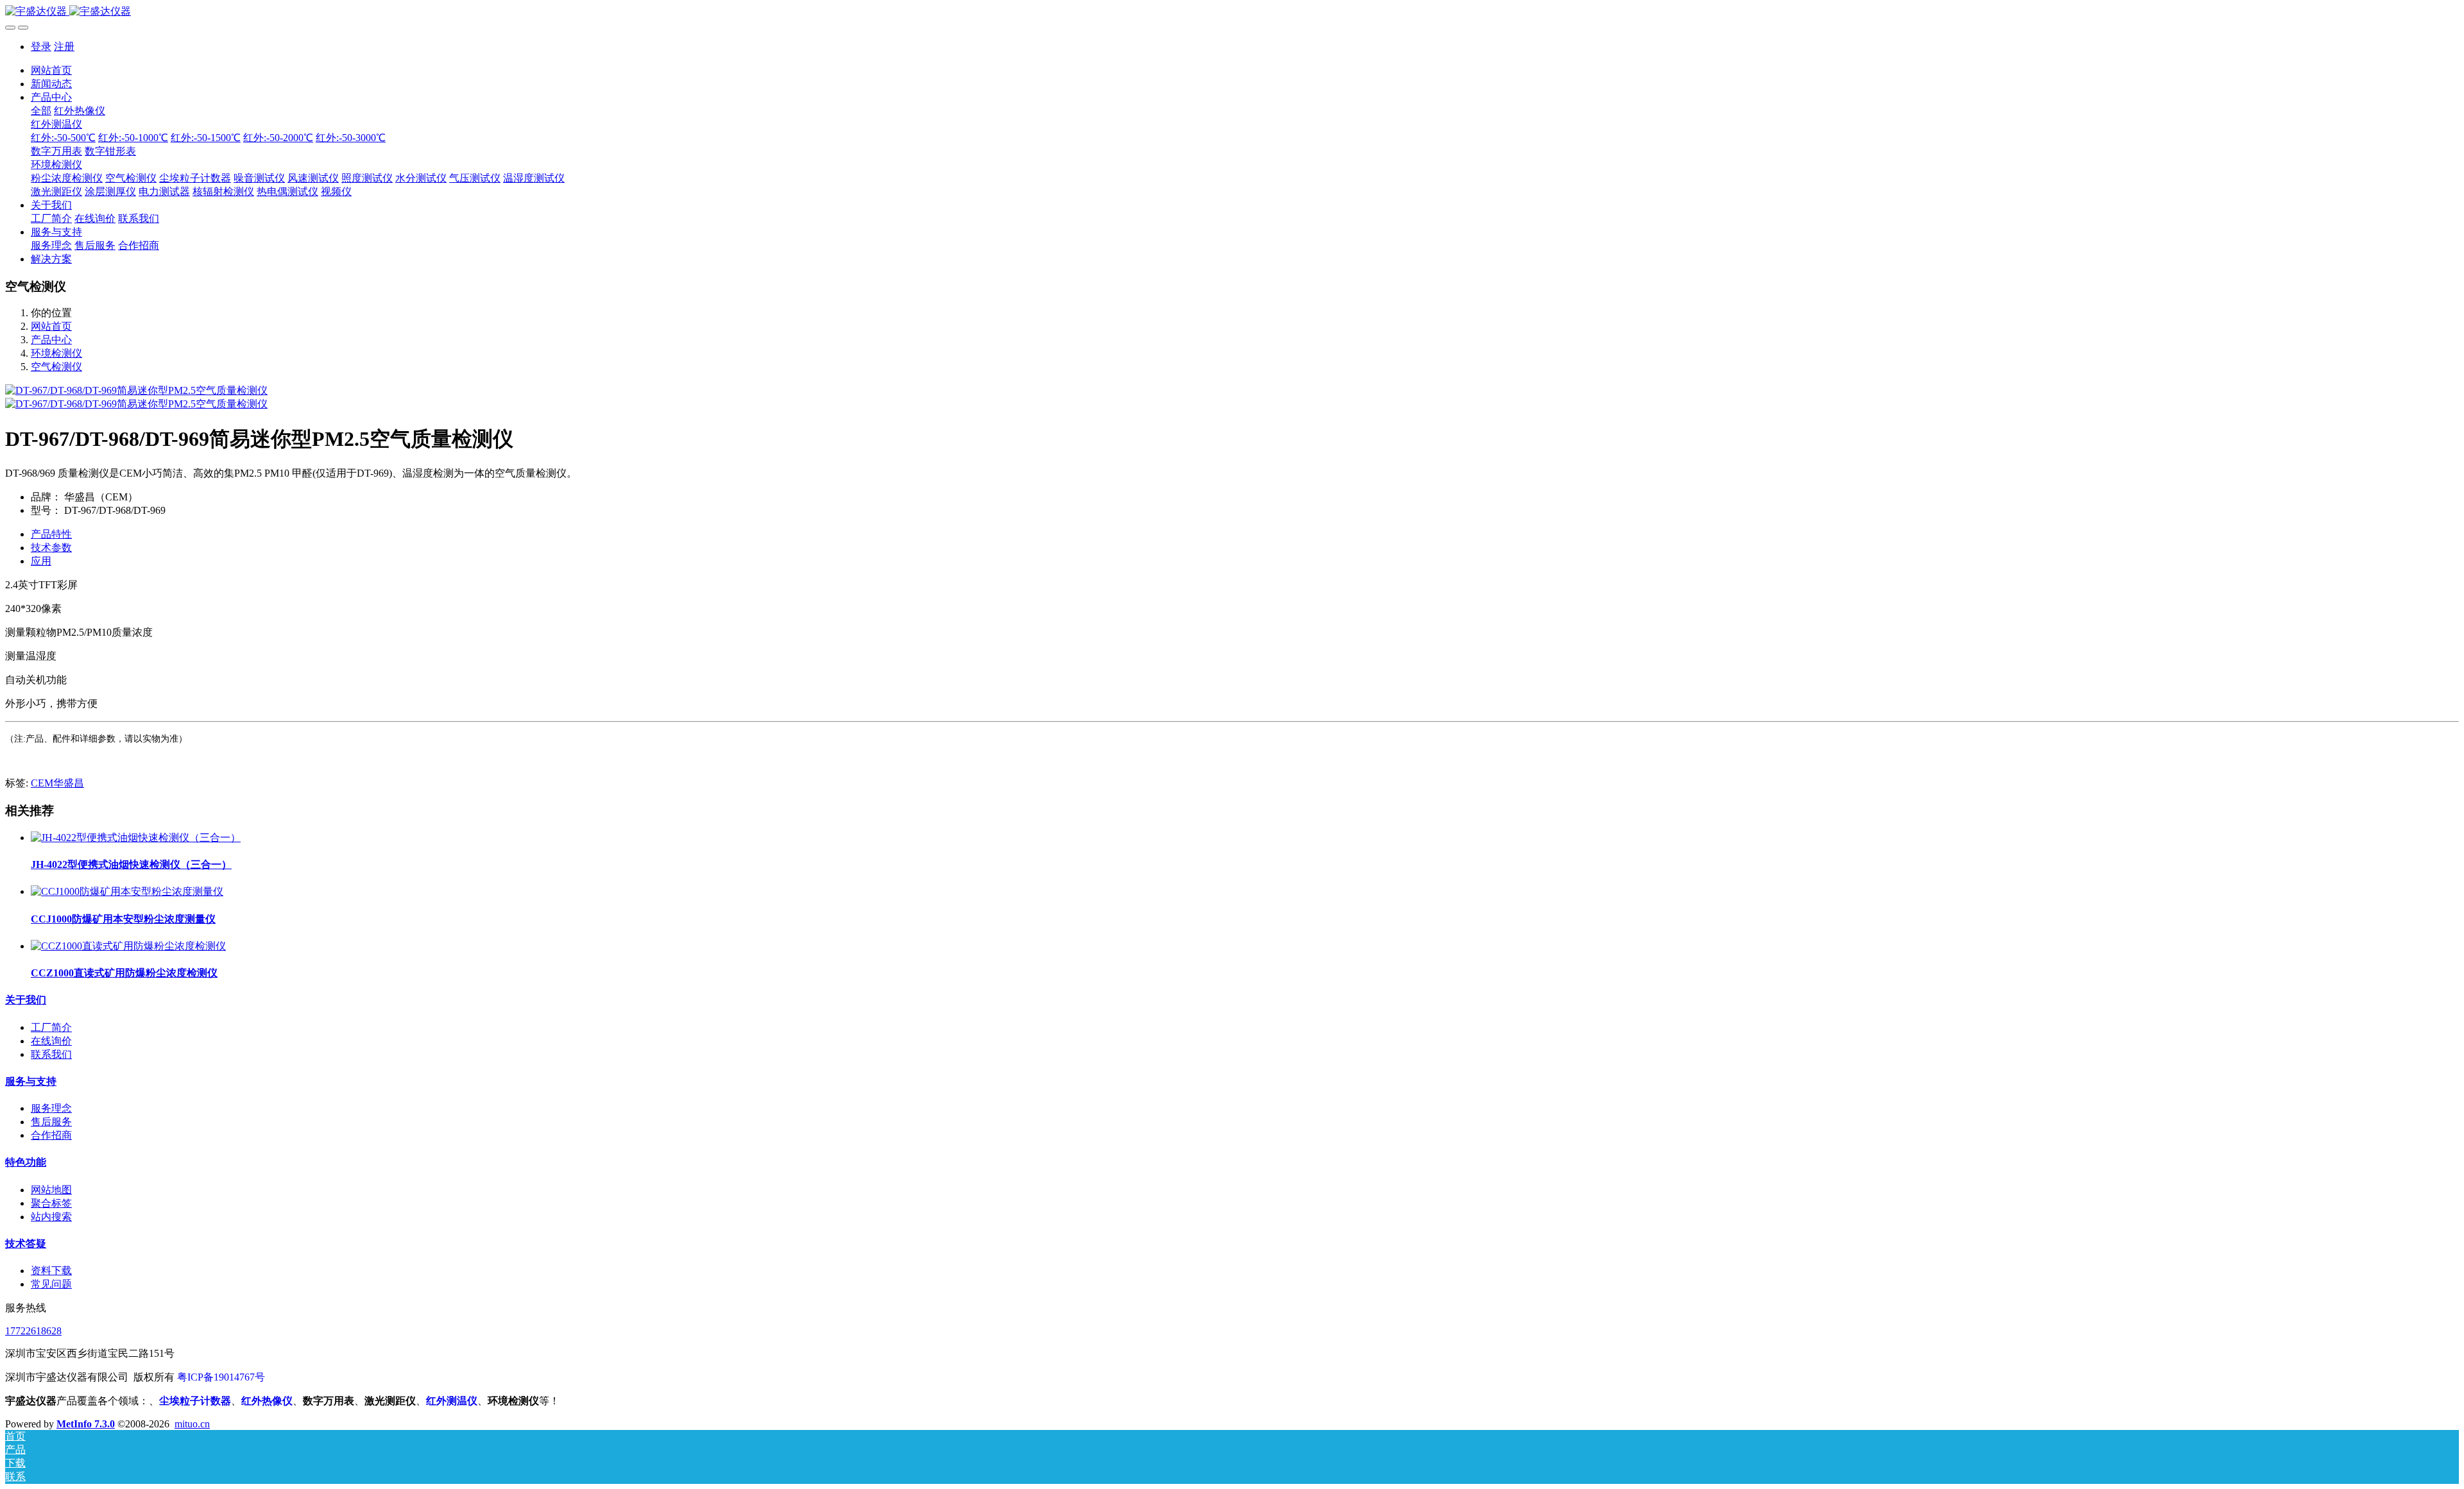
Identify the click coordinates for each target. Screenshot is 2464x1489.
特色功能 (26, 1162)
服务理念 (51, 1108)
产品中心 (51, 340)
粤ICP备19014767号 (221, 1377)
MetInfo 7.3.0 (86, 1424)
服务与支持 (31, 1081)
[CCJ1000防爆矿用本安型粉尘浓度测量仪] (127, 891)
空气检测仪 (56, 367)
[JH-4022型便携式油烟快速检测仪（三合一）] (136, 838)
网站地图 (51, 1190)
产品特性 (51, 534)
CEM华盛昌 (57, 783)
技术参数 (51, 548)
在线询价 (51, 1041)
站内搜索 (51, 1217)
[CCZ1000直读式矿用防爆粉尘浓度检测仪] (128, 946)
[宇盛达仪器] (1232, 12)
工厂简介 (51, 1027)
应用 (41, 561)
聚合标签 (51, 1203)
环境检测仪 (56, 353)
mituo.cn (192, 1424)
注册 (64, 47)
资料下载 (51, 1271)
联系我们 (51, 1054)
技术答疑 (26, 1244)
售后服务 (51, 1122)
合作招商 (51, 1135)
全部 (41, 111)
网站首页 (51, 70)
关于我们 (26, 1000)
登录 (41, 47)
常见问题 (51, 1284)
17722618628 (33, 1331)
